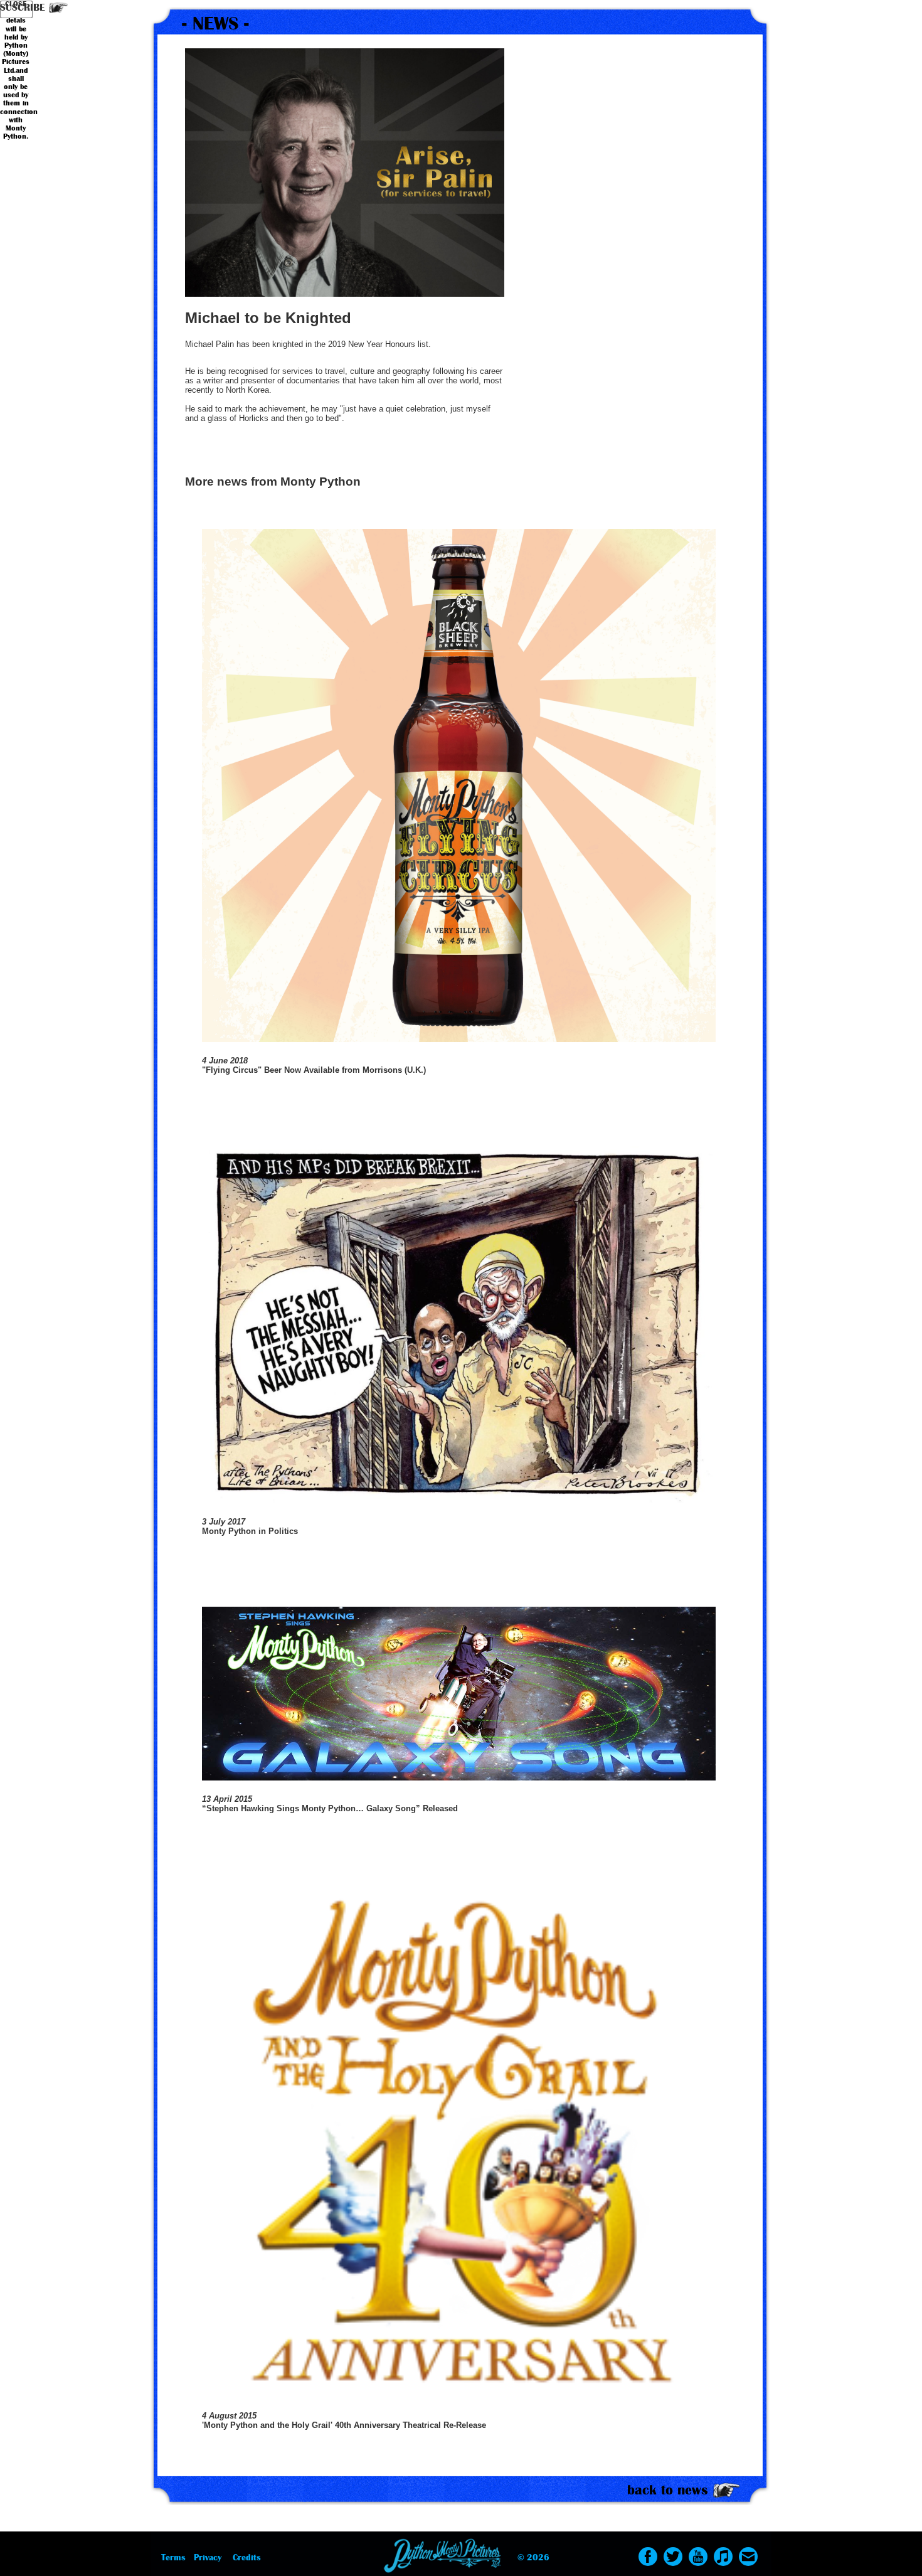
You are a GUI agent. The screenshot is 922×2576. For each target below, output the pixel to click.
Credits (247, 2557)
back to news (668, 2490)
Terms (173, 2557)
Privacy (208, 2557)
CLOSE (16, 4)
